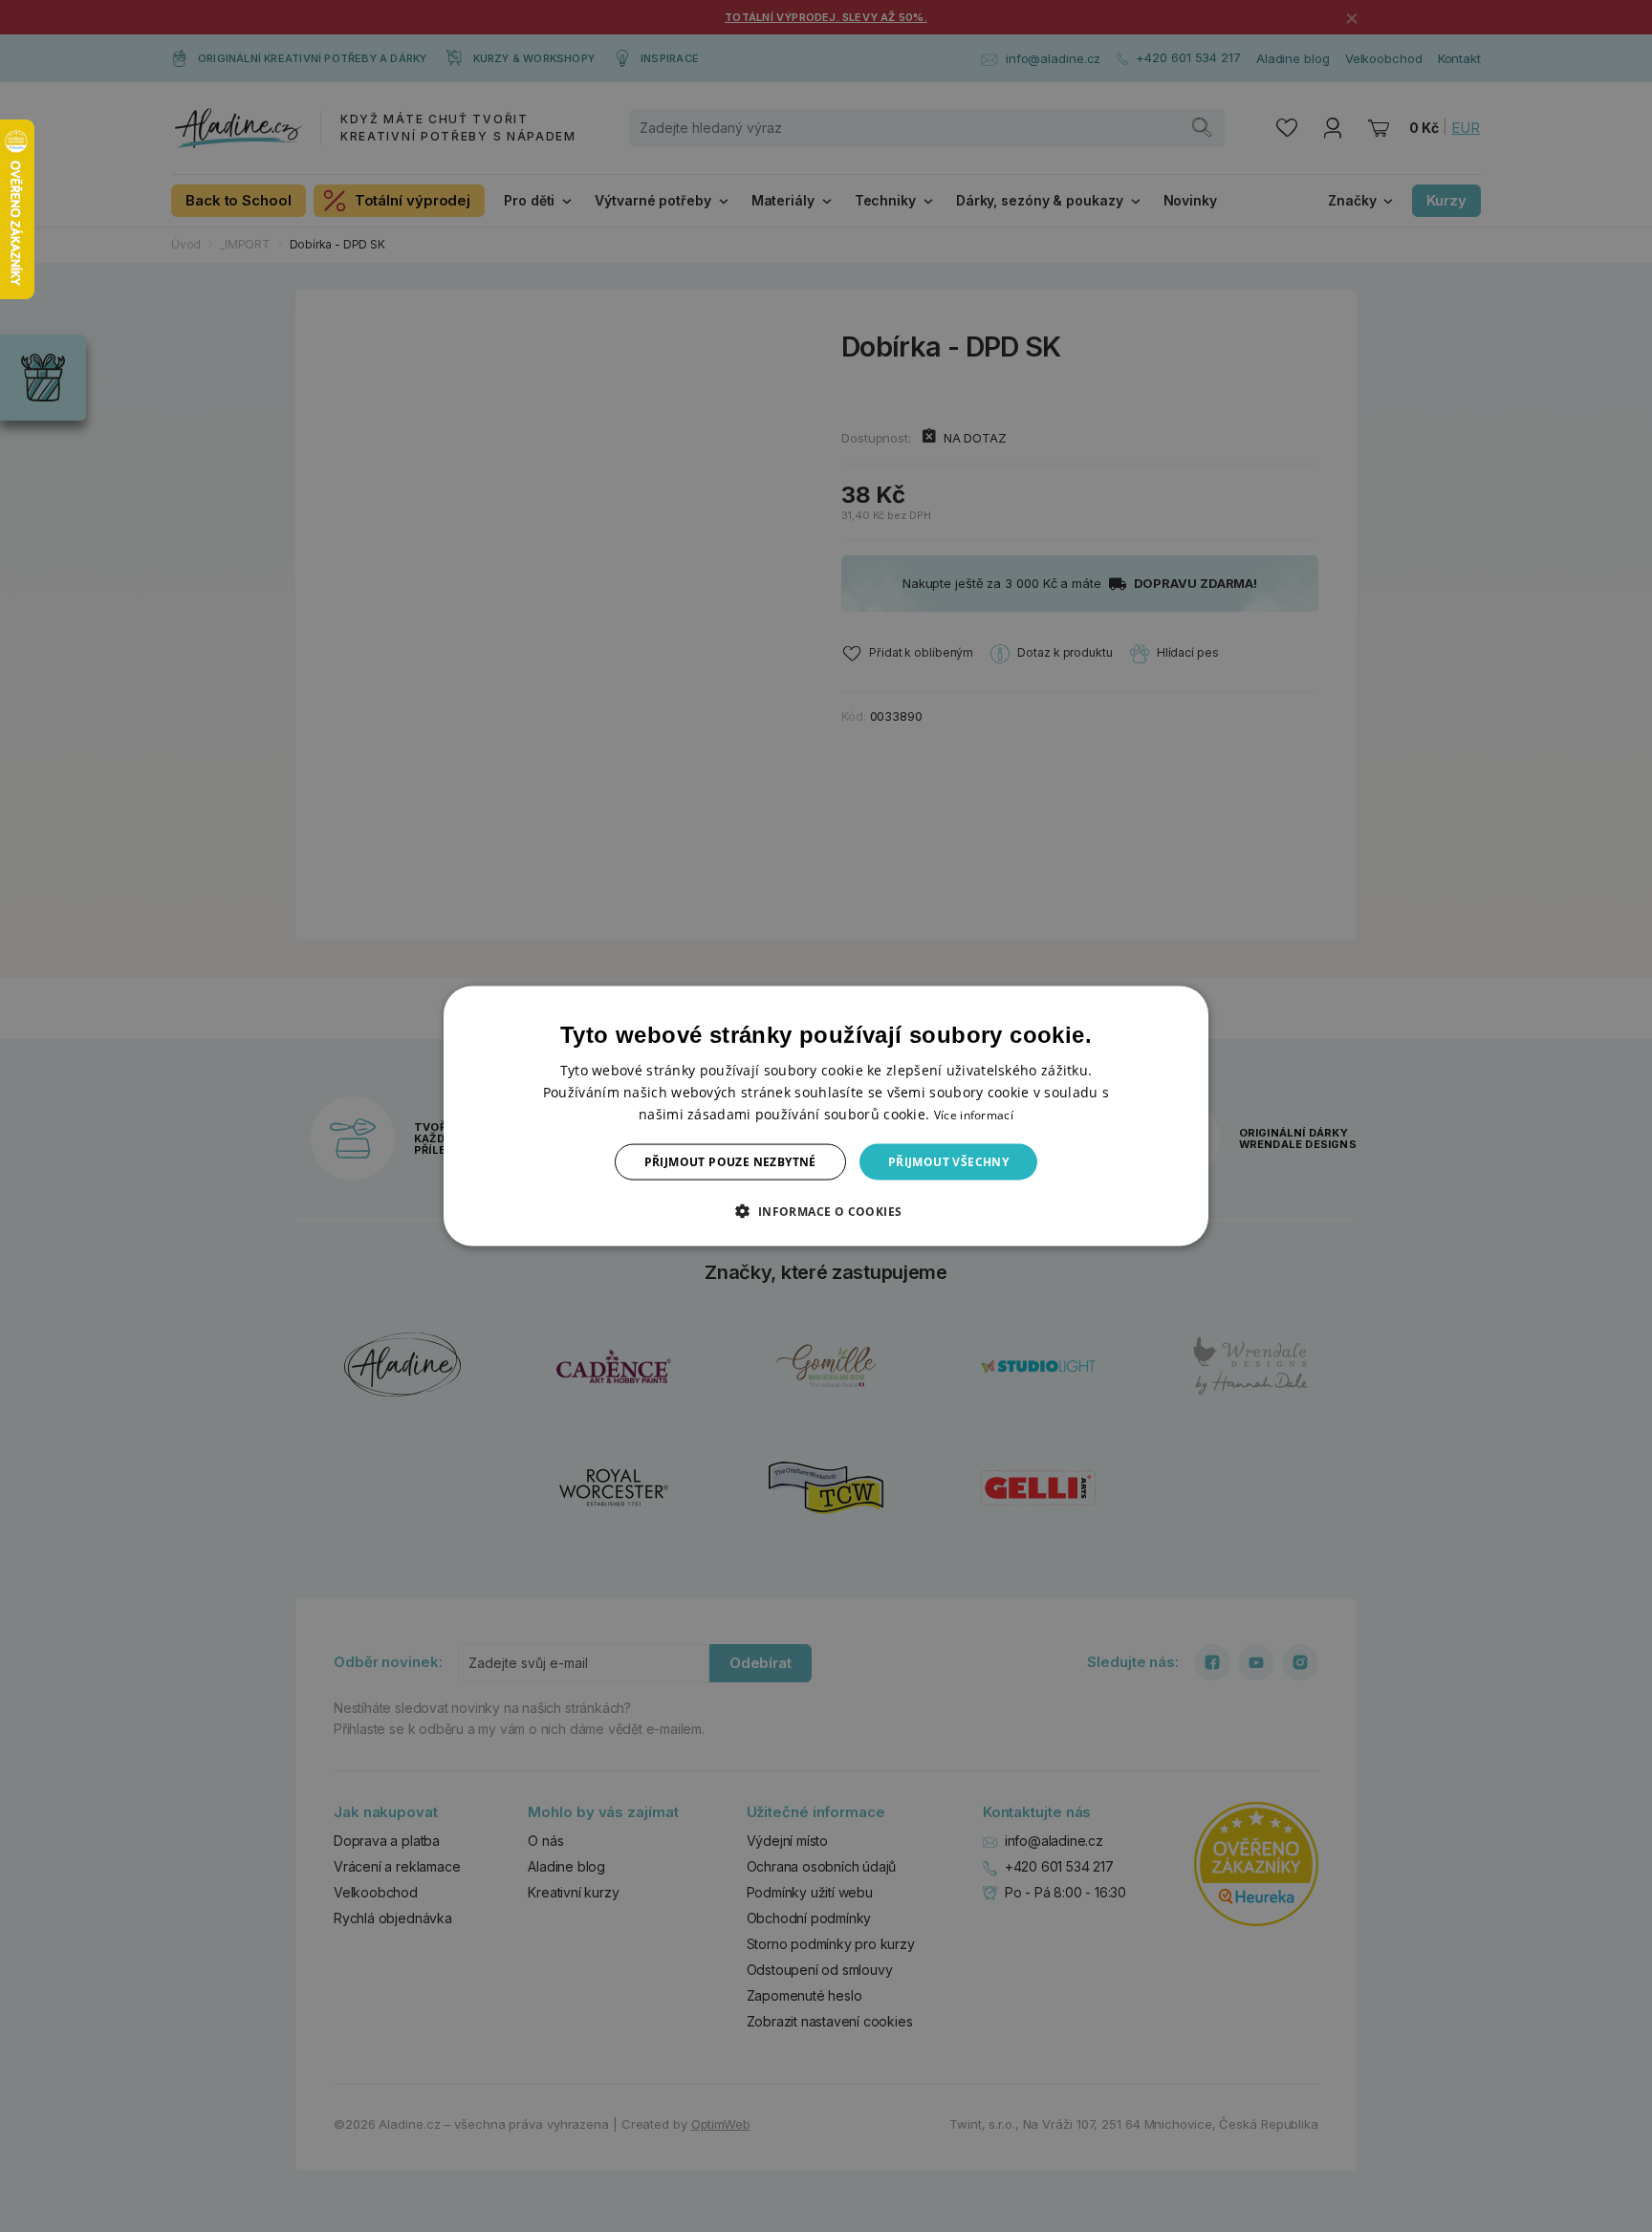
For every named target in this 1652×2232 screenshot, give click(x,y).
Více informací (974, 1114)
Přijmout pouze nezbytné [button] (730, 1162)
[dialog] (826, 1116)
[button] (826, 1211)
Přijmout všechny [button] (948, 1162)
